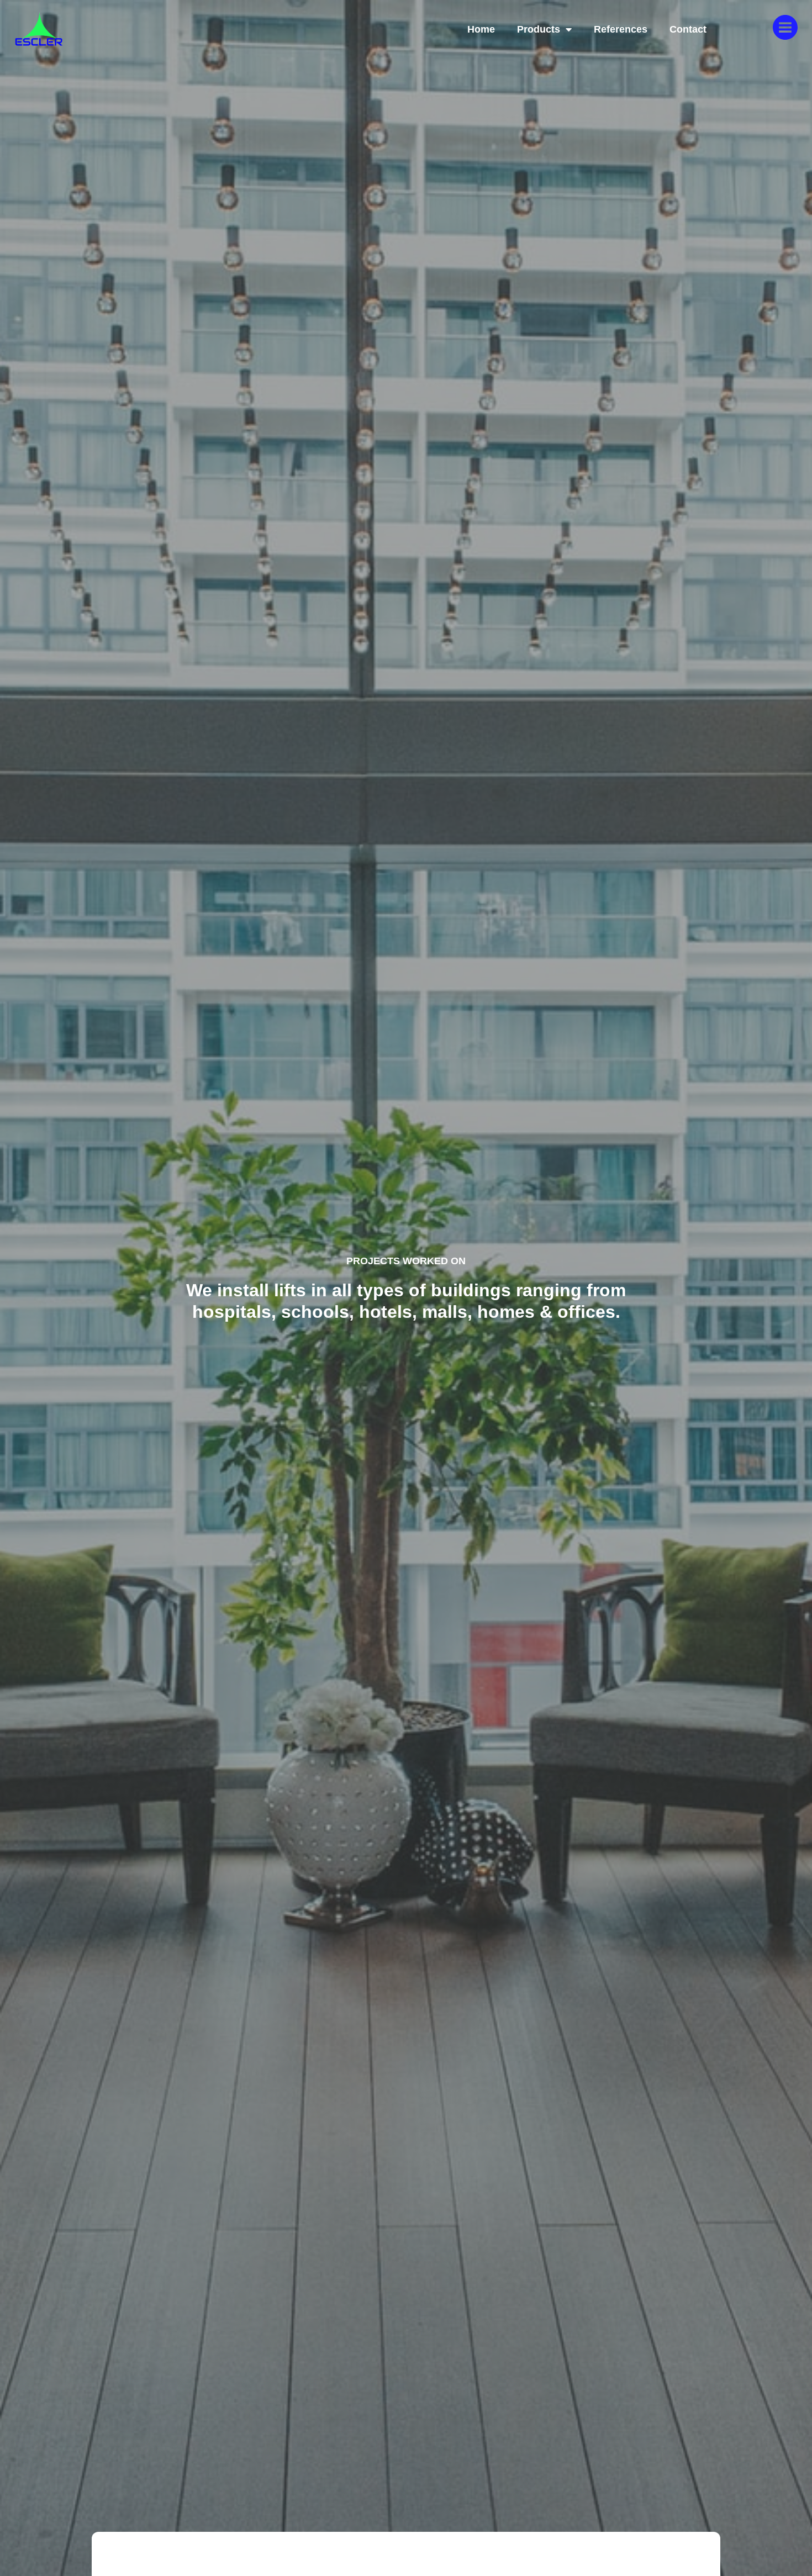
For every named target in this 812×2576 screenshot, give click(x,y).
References (621, 29)
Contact (688, 29)
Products (539, 29)
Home (481, 29)
